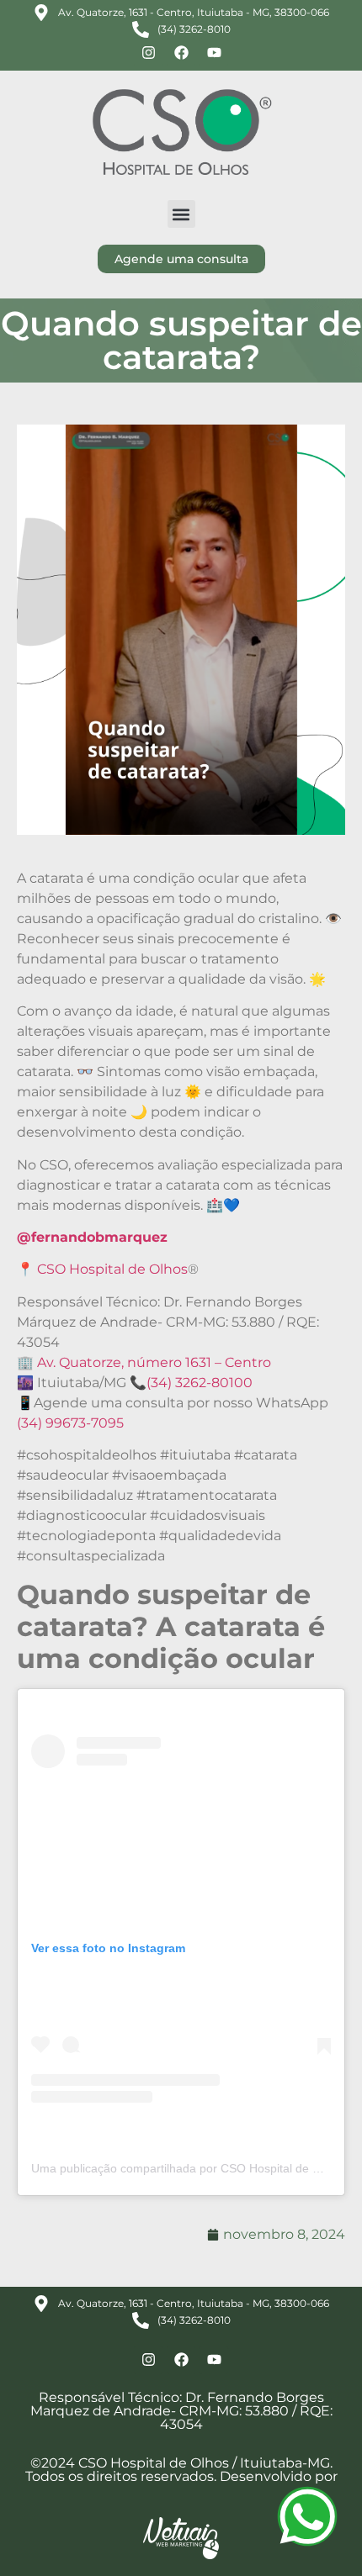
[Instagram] (148, 52)
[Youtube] (214, 52)
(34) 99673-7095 (70, 1423)
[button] (181, 214)
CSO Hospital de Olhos (112, 1269)
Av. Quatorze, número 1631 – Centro (154, 1362)
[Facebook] (181, 52)
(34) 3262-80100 (200, 1383)
